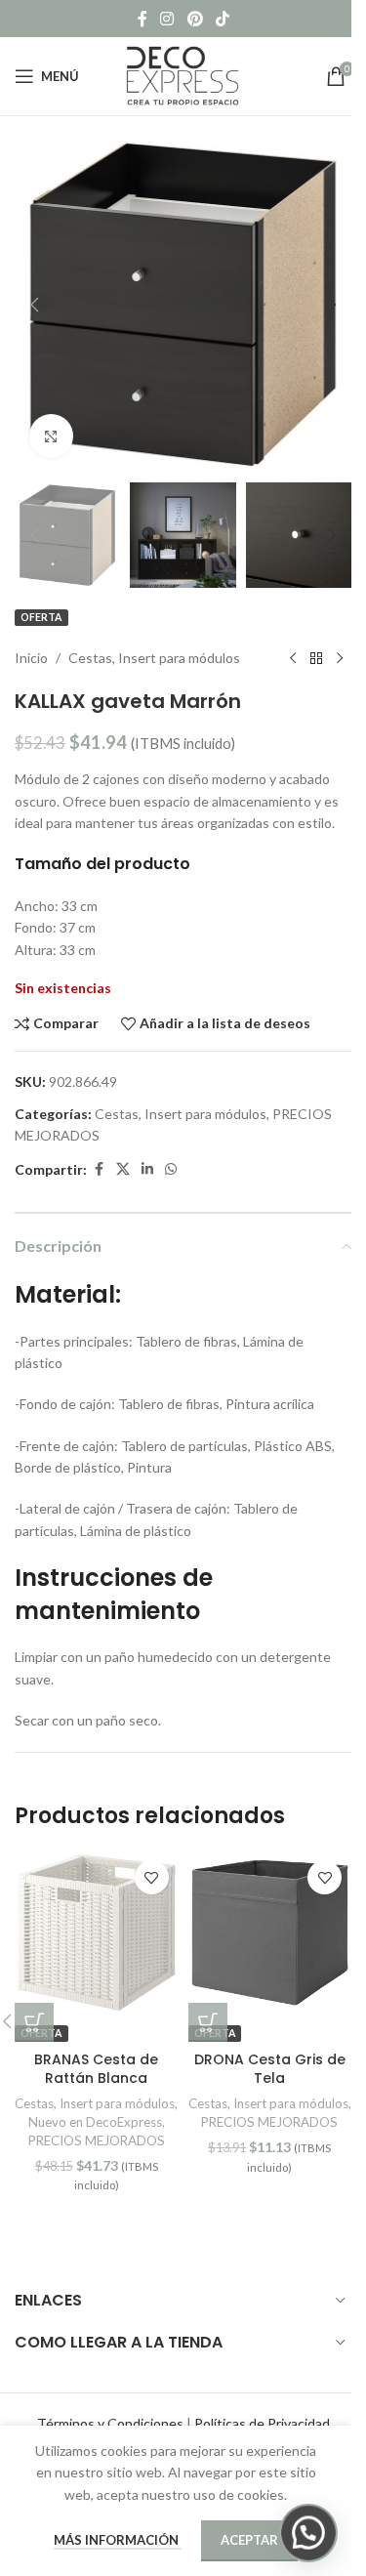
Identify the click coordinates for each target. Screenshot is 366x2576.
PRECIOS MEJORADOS (97, 2140)
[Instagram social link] (167, 19)
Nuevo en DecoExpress (95, 2122)
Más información (118, 2540)
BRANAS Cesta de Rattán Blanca (96, 2069)
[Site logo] (183, 75)
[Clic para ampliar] (51, 436)
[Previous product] (293, 658)
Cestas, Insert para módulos (154, 658)
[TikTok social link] (222, 19)
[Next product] (340, 658)
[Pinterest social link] (195, 19)
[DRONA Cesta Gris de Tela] (270, 1932)
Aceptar (249, 2540)
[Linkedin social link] (147, 1169)
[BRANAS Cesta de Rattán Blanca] (97, 1932)
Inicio (31, 658)
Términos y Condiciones (110, 2423)
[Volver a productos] (316, 658)
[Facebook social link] (142, 19)
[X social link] (123, 1169)
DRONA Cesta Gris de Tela (270, 2069)
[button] (34, 305)
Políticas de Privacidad (262, 2423)
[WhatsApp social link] (171, 1169)
